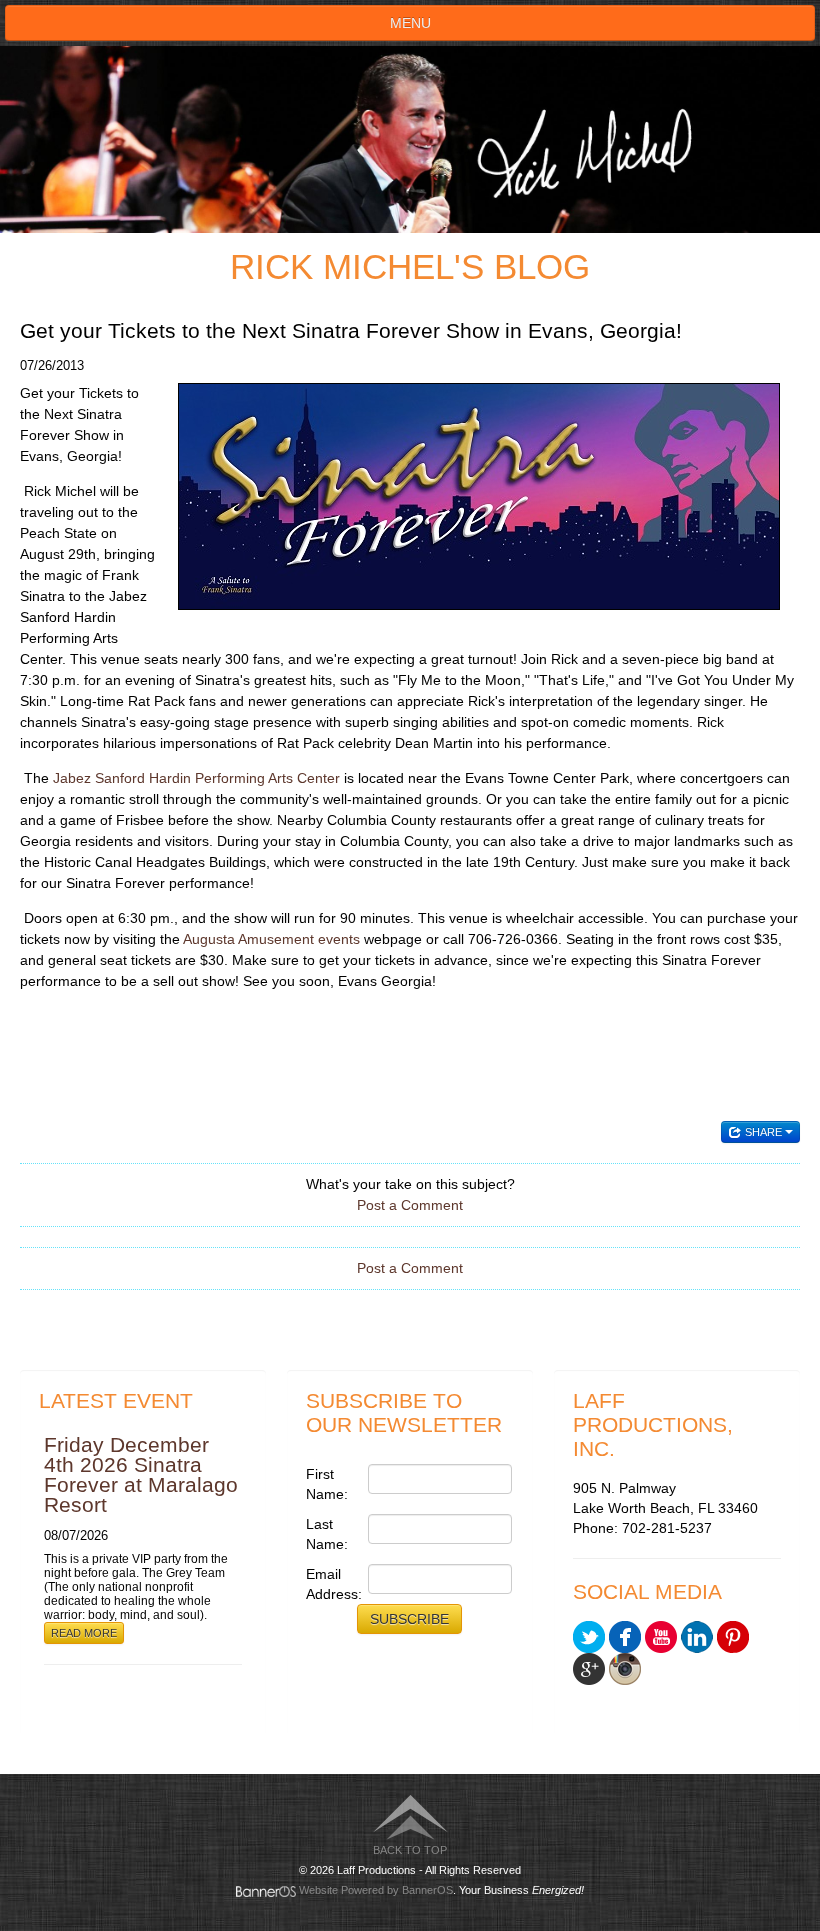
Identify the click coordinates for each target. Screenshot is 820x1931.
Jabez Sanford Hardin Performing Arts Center (196, 778)
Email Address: (332, 1584)
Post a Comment (410, 1205)
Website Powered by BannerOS (376, 1890)
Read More (84, 1633)
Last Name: (327, 1534)
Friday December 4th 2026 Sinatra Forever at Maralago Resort (141, 1474)
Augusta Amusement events (271, 939)
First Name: (327, 1484)
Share (763, 1132)
